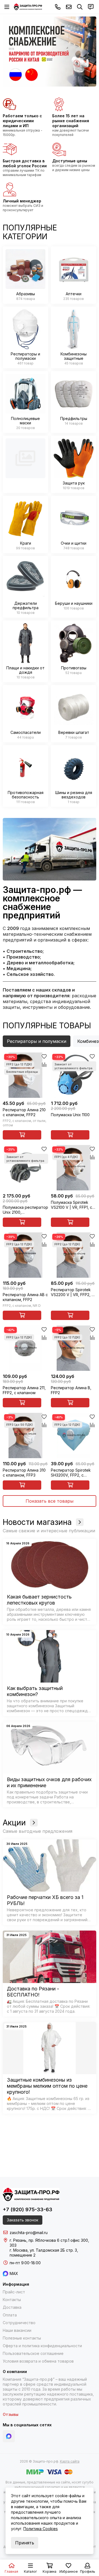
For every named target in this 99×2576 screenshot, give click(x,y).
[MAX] (9, 2436)
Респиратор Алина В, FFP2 (71, 1390)
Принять (25, 2543)
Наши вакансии (17, 2330)
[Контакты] (91, 7)
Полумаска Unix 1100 (70, 1115)
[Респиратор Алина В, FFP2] (74, 1348)
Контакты (12, 2300)
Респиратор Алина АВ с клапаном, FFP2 (25, 1297)
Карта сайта (70, 2461)
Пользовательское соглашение (33, 2353)
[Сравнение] (44, 1065)
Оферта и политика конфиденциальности (42, 2346)
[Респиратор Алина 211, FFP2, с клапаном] (25, 1348)
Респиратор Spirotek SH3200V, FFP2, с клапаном (71, 1473)
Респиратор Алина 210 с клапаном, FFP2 (24, 1112)
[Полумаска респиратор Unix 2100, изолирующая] (25, 1168)
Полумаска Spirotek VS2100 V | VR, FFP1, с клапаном (71, 1205)
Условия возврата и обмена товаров (38, 2361)
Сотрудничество (19, 2323)
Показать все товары (50, 1501)
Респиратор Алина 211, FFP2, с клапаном (24, 1390)
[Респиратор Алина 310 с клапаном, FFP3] (25, 1435)
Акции (14, 1823)
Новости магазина (37, 1522)
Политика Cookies (41, 2529)
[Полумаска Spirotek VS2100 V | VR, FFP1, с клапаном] (74, 1168)
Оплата (10, 2315)
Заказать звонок (23, 2220)
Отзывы (11, 2414)
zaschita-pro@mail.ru (69, 7)
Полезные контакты (22, 2338)
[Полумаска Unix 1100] (74, 1075)
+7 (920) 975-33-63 (58, 7)
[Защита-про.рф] (28, 7)
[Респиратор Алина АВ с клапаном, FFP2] (25, 1255)
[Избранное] (44, 1057)
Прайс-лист (14, 2292)
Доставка (12, 2307)
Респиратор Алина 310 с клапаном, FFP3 (24, 1473)
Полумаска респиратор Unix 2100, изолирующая (25, 1210)
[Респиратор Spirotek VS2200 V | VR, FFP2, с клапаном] (74, 1255)
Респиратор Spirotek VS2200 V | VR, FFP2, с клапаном (72, 1292)
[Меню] (7, 7)
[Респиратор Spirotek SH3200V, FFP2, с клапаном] (74, 1435)
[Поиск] (80, 7)
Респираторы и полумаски (37, 1041)
